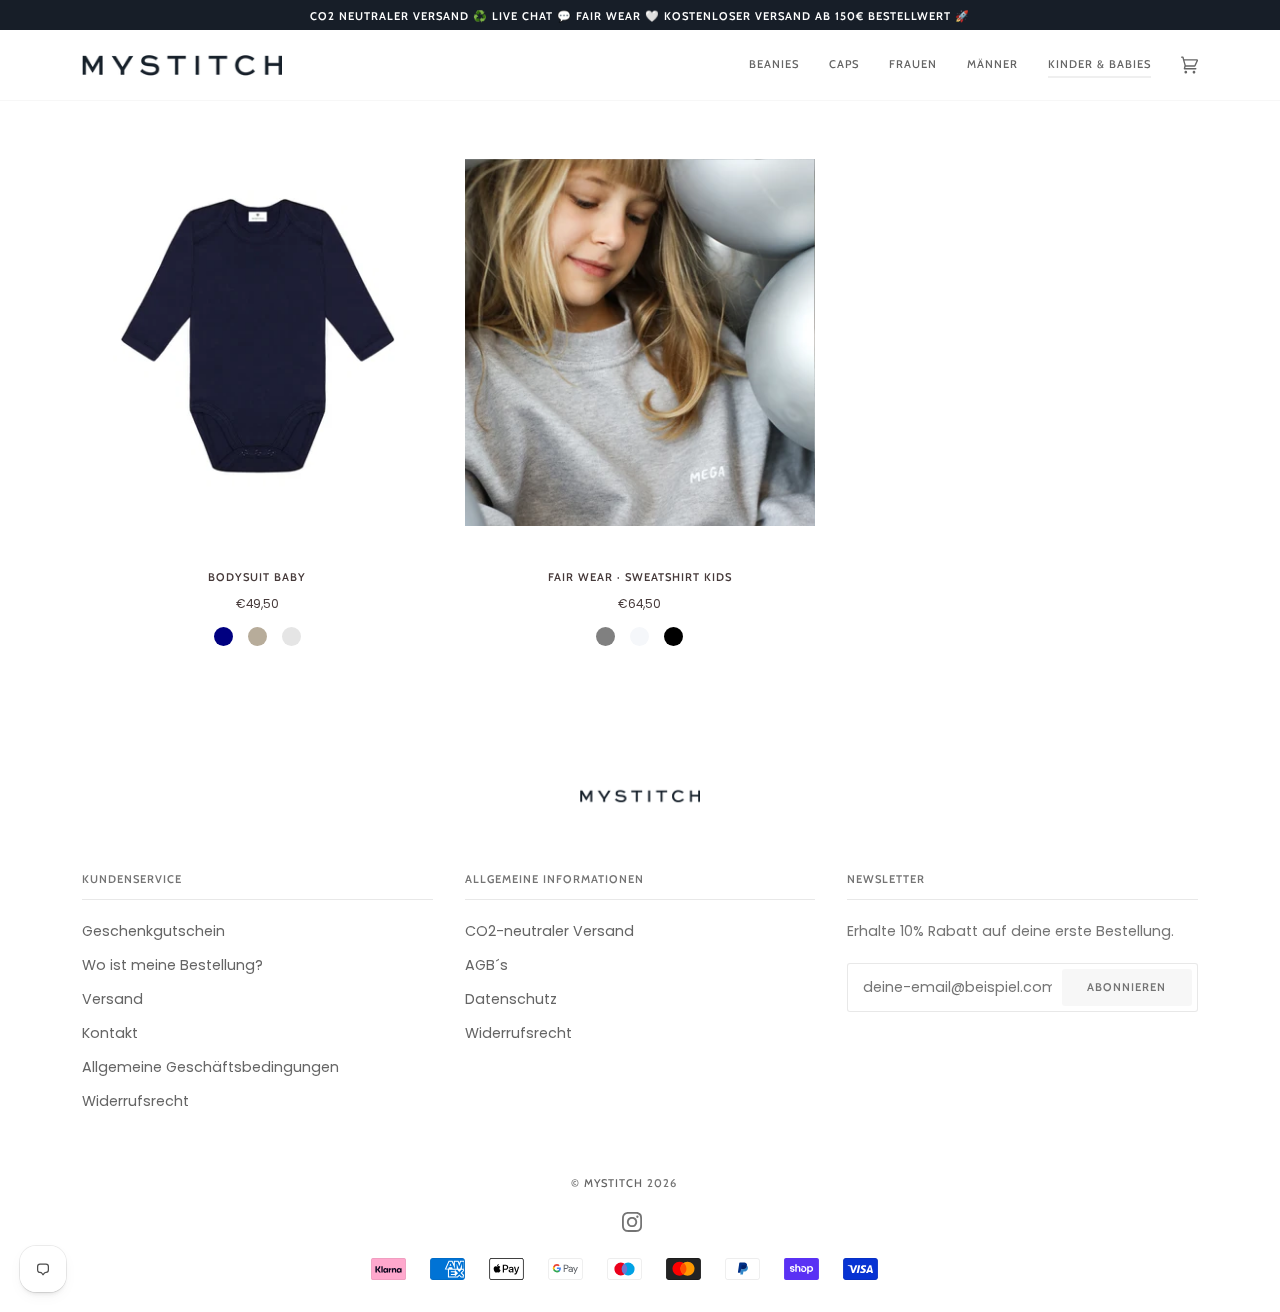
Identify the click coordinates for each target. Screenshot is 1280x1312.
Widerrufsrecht (135, 1101)
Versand (112, 999)
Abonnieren (1126, 987)
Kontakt (110, 1033)
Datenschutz (511, 999)
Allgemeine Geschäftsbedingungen (210, 1067)
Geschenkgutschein (153, 931)
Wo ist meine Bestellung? (172, 965)
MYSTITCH (613, 1183)
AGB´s (486, 965)
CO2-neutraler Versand (549, 931)
